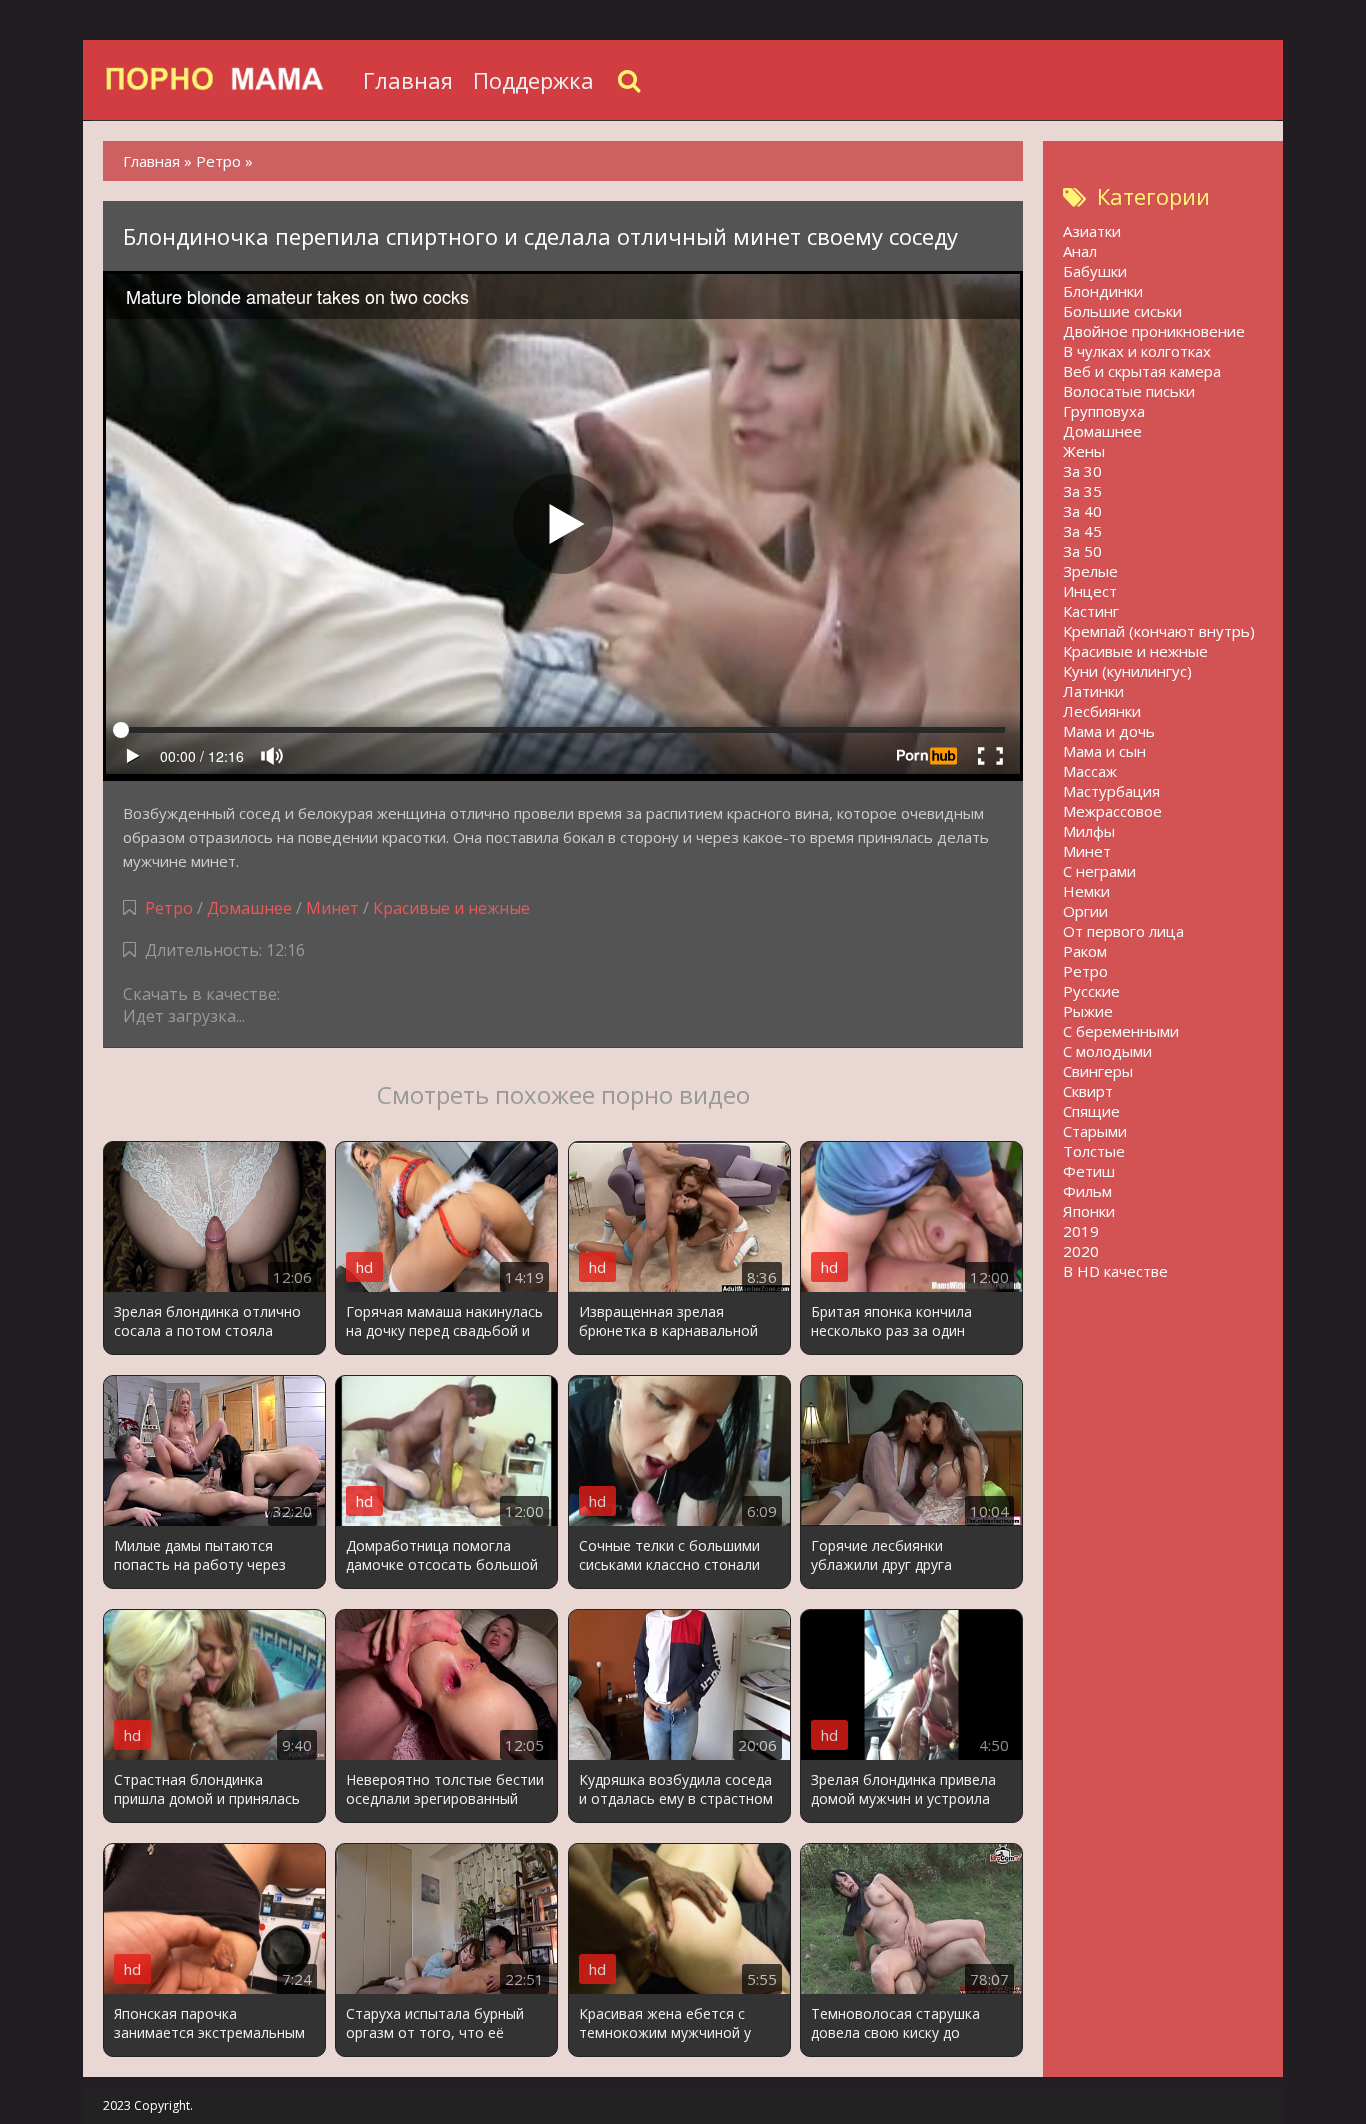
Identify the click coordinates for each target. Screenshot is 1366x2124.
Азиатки (1092, 231)
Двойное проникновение (1154, 331)
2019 (1081, 1231)
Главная (408, 80)
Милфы (1089, 831)
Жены (1084, 451)
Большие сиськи (1122, 311)
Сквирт (1088, 1091)
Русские (1091, 991)
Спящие (1091, 1111)
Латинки (1093, 691)
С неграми (1099, 871)
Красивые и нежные (451, 908)
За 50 (1082, 551)
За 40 (1082, 511)
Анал (1080, 251)
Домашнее (249, 908)
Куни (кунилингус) (1127, 671)
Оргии (1085, 911)
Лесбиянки (1102, 711)
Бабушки (1095, 271)
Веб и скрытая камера (1142, 371)
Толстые (1094, 1151)
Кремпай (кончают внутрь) (1159, 631)
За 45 (1082, 531)
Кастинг (1091, 611)
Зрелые (1090, 571)
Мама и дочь (1109, 731)
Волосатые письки (1129, 391)
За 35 (1082, 491)
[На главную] (228, 80)
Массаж (1090, 771)
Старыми (1095, 1131)
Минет (332, 908)
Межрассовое (1112, 811)
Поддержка (533, 80)
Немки (1086, 891)
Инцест (1090, 591)
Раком (1085, 951)
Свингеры (1098, 1071)
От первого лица (1123, 931)
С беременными (1121, 1031)
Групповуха (1104, 411)
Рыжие (1088, 1011)
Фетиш (1089, 1171)
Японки (1089, 1211)
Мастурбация (1111, 791)
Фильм (1087, 1191)
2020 (1081, 1251)
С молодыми (1107, 1051)
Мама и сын (1104, 751)
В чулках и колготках (1137, 351)
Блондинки (1103, 291)
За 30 (1082, 471)
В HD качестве (1115, 1271)
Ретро (169, 908)
